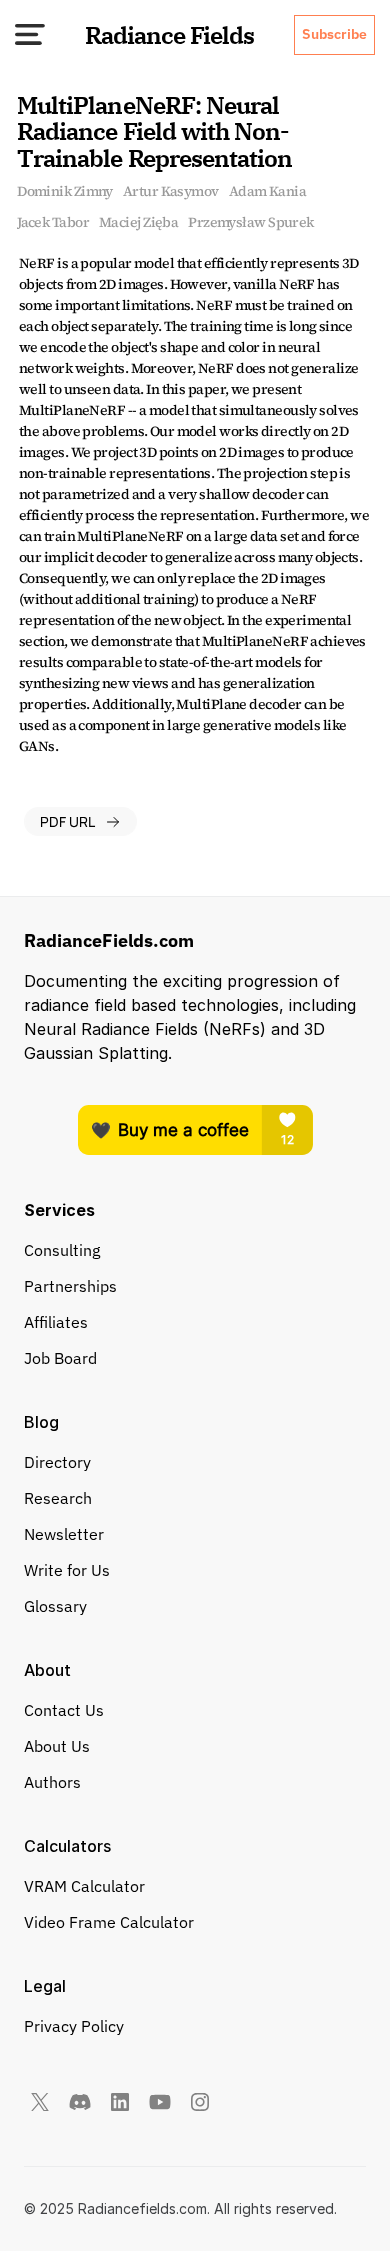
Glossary (55, 1606)
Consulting (62, 1250)
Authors (52, 1782)
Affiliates (56, 1322)
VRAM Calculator (84, 1886)
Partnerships (70, 1286)
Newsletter (64, 1534)
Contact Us (64, 1710)
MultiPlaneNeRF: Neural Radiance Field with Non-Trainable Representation (154, 131)
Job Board (60, 1358)
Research (58, 1498)
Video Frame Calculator (109, 1922)
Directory (57, 1462)
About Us (57, 1746)
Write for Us (67, 1570)
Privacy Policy (74, 2026)
